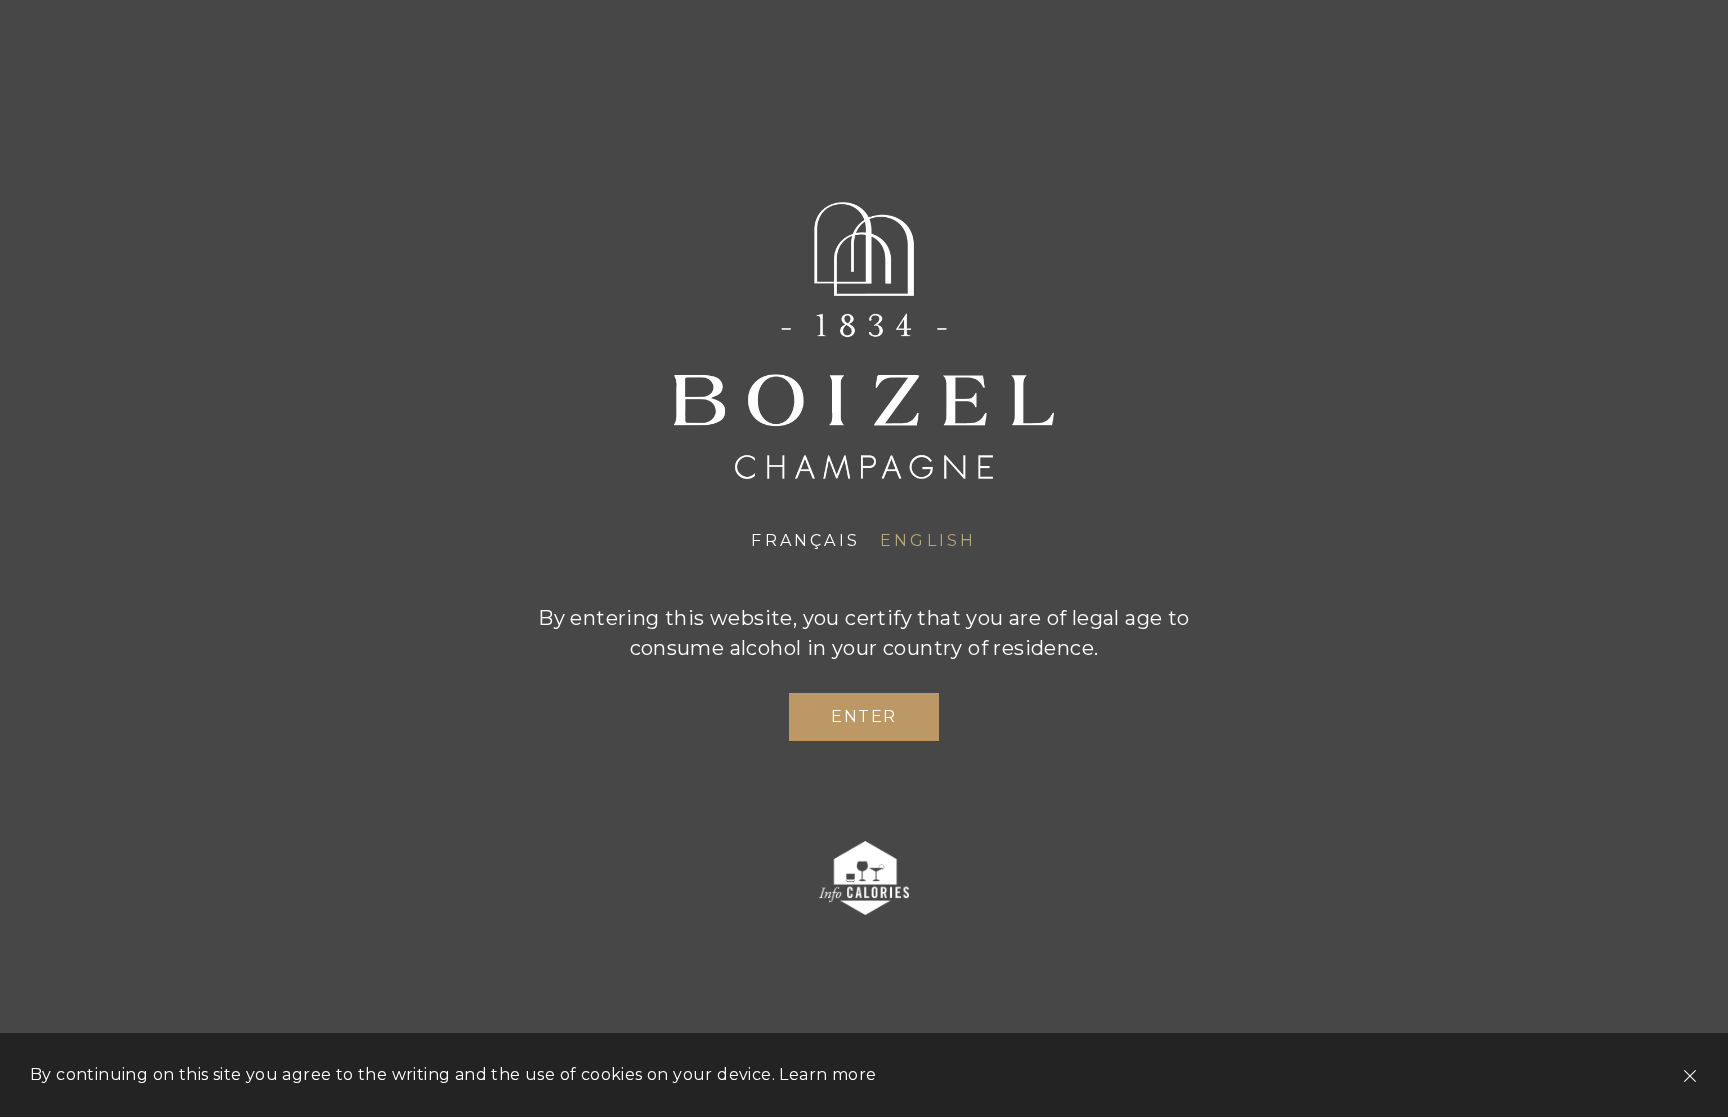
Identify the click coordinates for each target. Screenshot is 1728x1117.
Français (805, 540)
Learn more (827, 1074)
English (928, 540)
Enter (864, 716)
